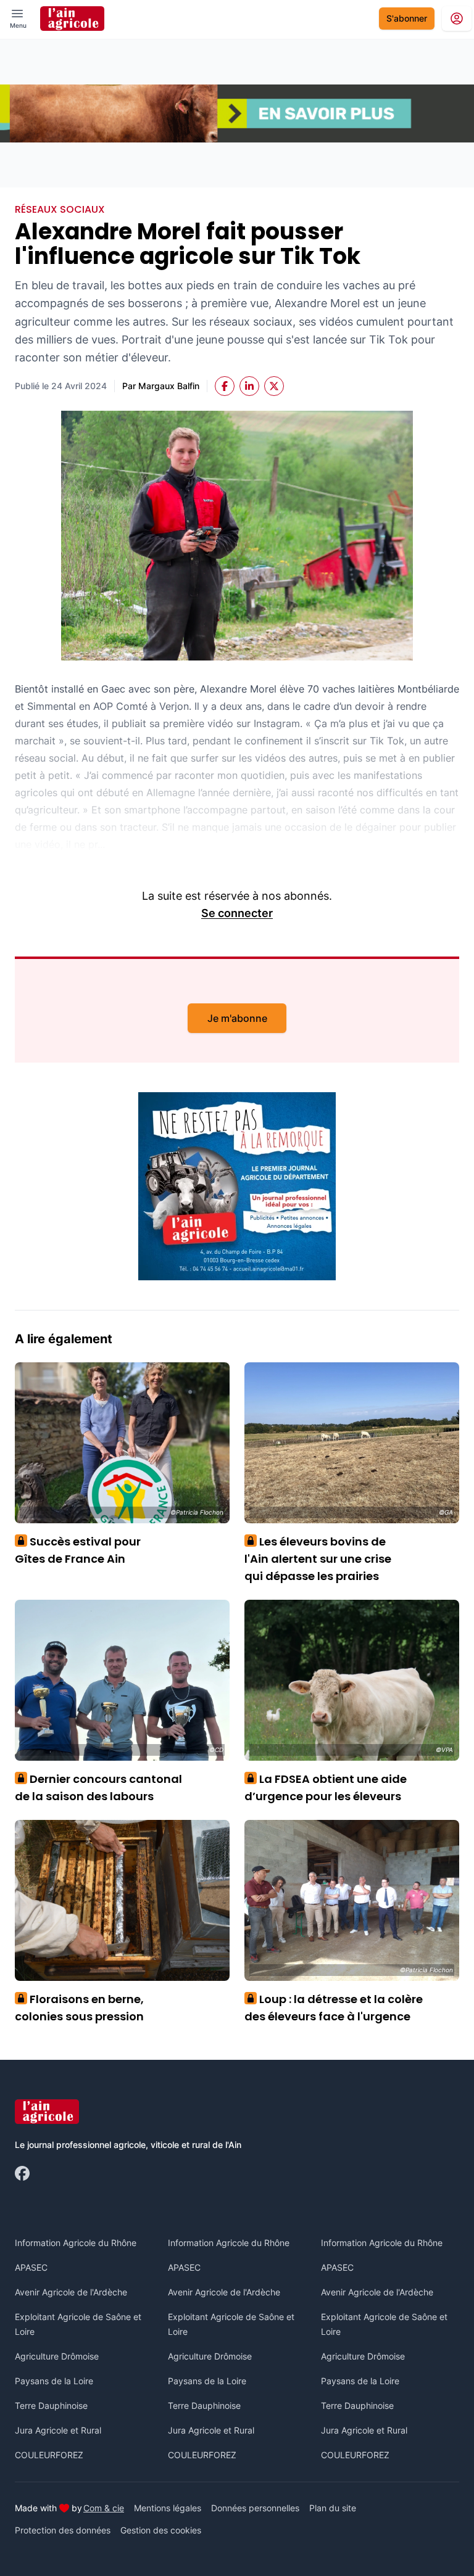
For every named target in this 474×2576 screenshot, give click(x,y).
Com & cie (104, 2508)
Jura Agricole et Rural (58, 2430)
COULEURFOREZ (49, 2455)
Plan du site (333, 2508)
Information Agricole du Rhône (76, 2243)
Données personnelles (255, 2508)
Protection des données (63, 2530)
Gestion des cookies (161, 2530)
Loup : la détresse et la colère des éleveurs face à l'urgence (334, 2008)
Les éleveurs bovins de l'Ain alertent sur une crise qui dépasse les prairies (318, 1559)
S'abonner (407, 18)
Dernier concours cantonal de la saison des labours (98, 1788)
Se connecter (237, 913)
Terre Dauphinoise (51, 2405)
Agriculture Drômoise (57, 2356)
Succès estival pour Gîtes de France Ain (78, 1550)
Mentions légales (168, 2508)
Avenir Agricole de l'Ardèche (71, 2292)
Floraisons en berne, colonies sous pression (79, 2008)
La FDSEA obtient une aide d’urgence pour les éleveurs (326, 1788)
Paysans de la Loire (54, 2381)
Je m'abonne (237, 1018)
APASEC (31, 2267)
